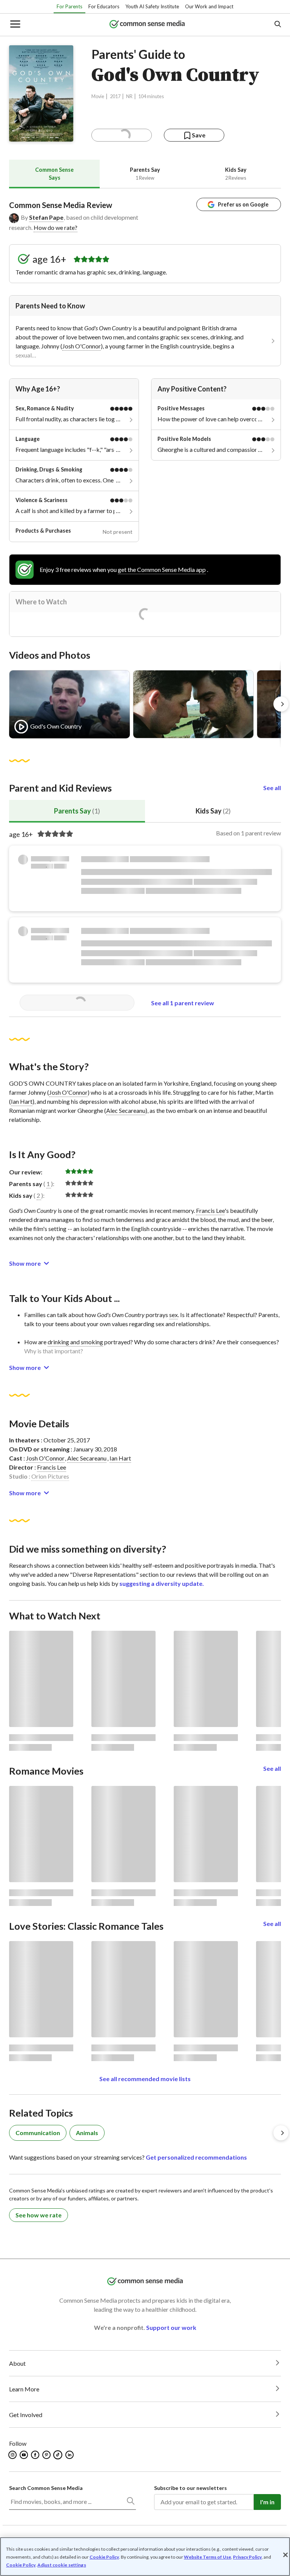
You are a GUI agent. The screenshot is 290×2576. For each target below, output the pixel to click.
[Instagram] (13, 2455)
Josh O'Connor (82, 346)
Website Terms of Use (207, 2557)
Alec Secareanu (126, 1110)
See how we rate (39, 2215)
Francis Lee (210, 1210)
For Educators (104, 6)
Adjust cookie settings (62, 2565)
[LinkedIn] (70, 2455)
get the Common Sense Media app (162, 569)
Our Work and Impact (209, 6)
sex (174, 1315)
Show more (25, 1263)
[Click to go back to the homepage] (147, 25)
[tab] (54, 174)
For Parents (69, 6)
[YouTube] (24, 2455)
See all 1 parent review (183, 1003)
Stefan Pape (46, 217)
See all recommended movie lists (145, 2079)
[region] (145, 2557)
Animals (87, 2133)
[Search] (130, 2502)
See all (272, 788)
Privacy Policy (247, 2557)
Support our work (171, 2327)
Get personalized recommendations (196, 2157)
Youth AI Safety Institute (152, 6)
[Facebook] (36, 2455)
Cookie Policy (104, 2557)
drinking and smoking (75, 1342)
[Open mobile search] (277, 25)
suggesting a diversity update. (162, 1583)
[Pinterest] (47, 2455)
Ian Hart (22, 1101)
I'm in (267, 2502)
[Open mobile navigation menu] (15, 25)
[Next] (281, 704)
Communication (38, 2133)
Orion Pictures (50, 1476)
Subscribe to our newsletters (191, 2488)
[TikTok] (59, 2455)
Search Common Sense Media (46, 2488)
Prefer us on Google (243, 204)
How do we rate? (56, 227)
